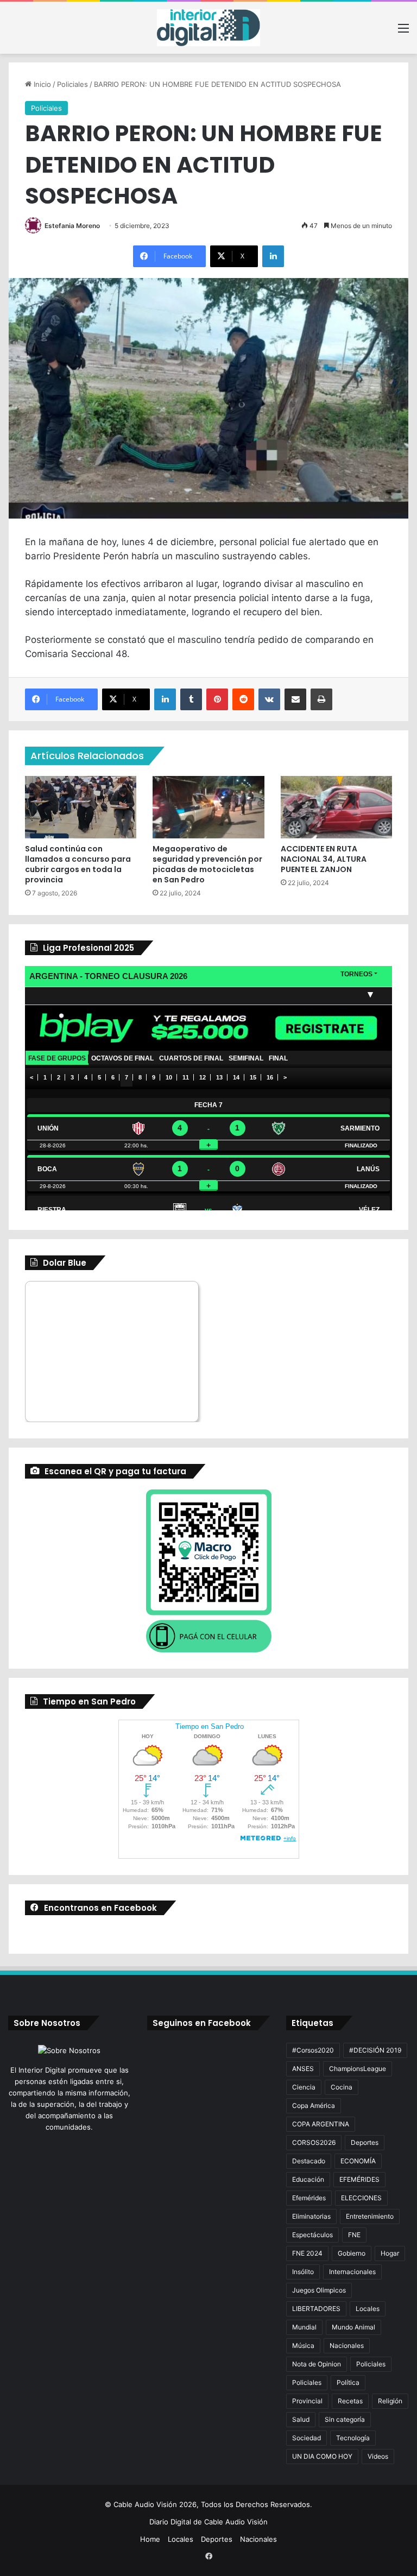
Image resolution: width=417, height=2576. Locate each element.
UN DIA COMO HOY (322, 2456)
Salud (301, 2419)
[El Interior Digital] (208, 28)
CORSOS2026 (314, 2142)
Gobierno (352, 2253)
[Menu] (403, 32)
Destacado (309, 2161)
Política (348, 2382)
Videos (378, 2456)
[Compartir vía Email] (295, 699)
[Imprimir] (321, 699)
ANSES (303, 2069)
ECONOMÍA (358, 2161)
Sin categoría (345, 2419)
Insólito (303, 2272)
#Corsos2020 (313, 2050)
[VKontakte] (269, 699)
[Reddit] (243, 699)
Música (303, 2345)
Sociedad (307, 2438)
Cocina (342, 2087)
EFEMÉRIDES (359, 2179)
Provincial (307, 2401)
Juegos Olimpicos (319, 2290)
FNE (354, 2235)
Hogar (390, 2253)
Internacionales (352, 2272)
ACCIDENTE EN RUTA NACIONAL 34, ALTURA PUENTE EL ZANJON (324, 859)
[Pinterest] (217, 699)
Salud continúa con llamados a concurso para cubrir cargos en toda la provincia (78, 864)
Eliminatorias (311, 2216)
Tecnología (353, 2438)
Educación (308, 2179)
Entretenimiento (370, 2216)
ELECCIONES (361, 2198)
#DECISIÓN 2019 (375, 2050)
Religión (390, 2401)
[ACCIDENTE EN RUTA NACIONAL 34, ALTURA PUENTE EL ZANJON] (336, 807)
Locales (368, 2309)
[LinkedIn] (273, 256)
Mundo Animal (353, 2327)
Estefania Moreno (72, 226)
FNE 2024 (307, 2253)
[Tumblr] (191, 699)
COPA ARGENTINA (321, 2124)
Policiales (72, 84)
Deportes (365, 2142)
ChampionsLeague (358, 2069)
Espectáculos (312, 2235)
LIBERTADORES (316, 2309)
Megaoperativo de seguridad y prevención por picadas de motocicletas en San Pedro (207, 864)
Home (150, 2539)
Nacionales (347, 2345)
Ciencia (304, 2087)
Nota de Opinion (317, 2364)
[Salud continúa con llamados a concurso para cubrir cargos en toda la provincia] (81, 807)
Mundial (304, 2327)
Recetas (350, 2401)
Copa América (314, 2105)
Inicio (41, 84)
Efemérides (309, 2198)
